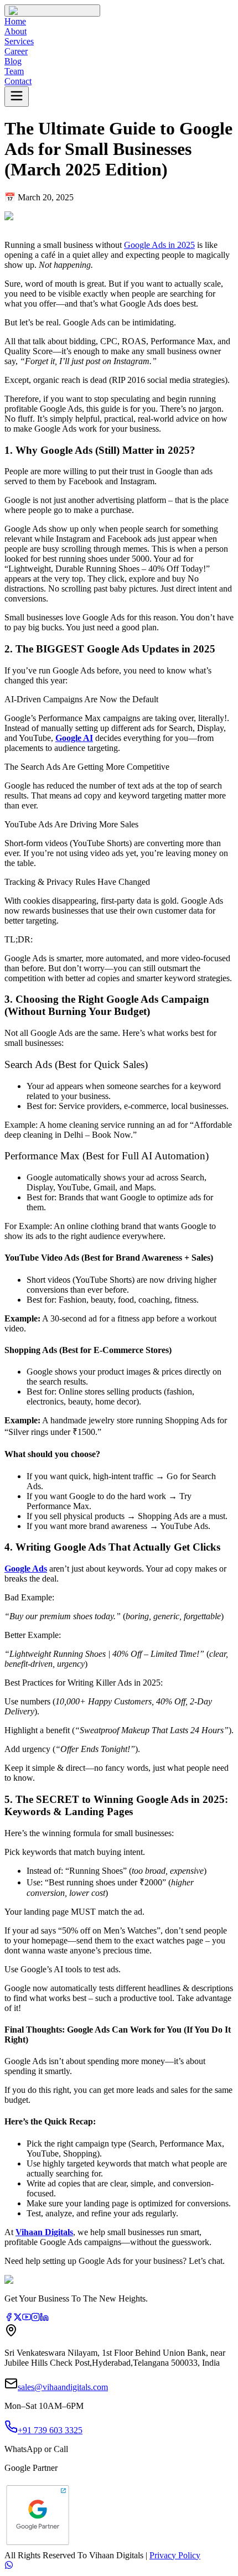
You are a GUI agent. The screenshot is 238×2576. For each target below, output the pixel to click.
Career (16, 51)
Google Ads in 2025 (159, 245)
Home (15, 21)
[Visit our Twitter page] (18, 2318)
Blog (13, 61)
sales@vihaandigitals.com (63, 2387)
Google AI (74, 738)
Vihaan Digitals (44, 2232)
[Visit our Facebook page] (9, 2318)
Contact (18, 81)
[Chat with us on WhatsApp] (119, 2566)
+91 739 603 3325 (50, 2430)
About (15, 31)
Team (14, 71)
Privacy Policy (175, 2555)
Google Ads (26, 1569)
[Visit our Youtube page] (27, 2318)
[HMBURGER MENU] (17, 97)
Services (19, 41)
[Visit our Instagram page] (35, 2318)
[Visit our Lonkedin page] (44, 2318)
